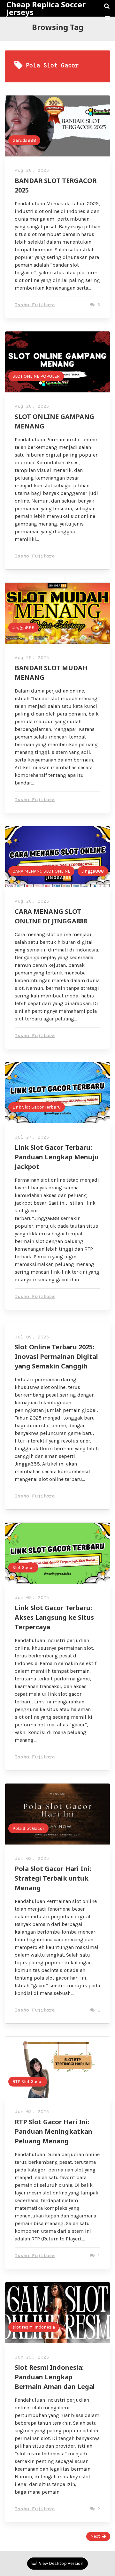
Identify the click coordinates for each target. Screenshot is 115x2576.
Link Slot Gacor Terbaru (37, 1107)
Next (95, 2536)
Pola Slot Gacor (28, 1828)
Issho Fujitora (35, 305)
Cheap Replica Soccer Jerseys (46, 8)
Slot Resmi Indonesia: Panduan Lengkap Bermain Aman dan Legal (55, 2377)
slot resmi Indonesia (34, 2327)
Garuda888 (24, 140)
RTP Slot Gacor (28, 2082)
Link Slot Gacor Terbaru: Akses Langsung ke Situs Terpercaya (54, 1617)
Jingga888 (23, 628)
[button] (107, 18)
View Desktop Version (61, 2563)
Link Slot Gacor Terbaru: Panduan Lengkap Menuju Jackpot (57, 1157)
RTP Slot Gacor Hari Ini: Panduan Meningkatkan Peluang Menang (54, 2131)
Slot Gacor (23, 1568)
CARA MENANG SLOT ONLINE (41, 871)
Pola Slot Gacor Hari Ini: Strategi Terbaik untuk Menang (53, 1878)
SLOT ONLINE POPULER (36, 376)
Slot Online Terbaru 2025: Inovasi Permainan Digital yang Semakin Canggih (56, 1356)
